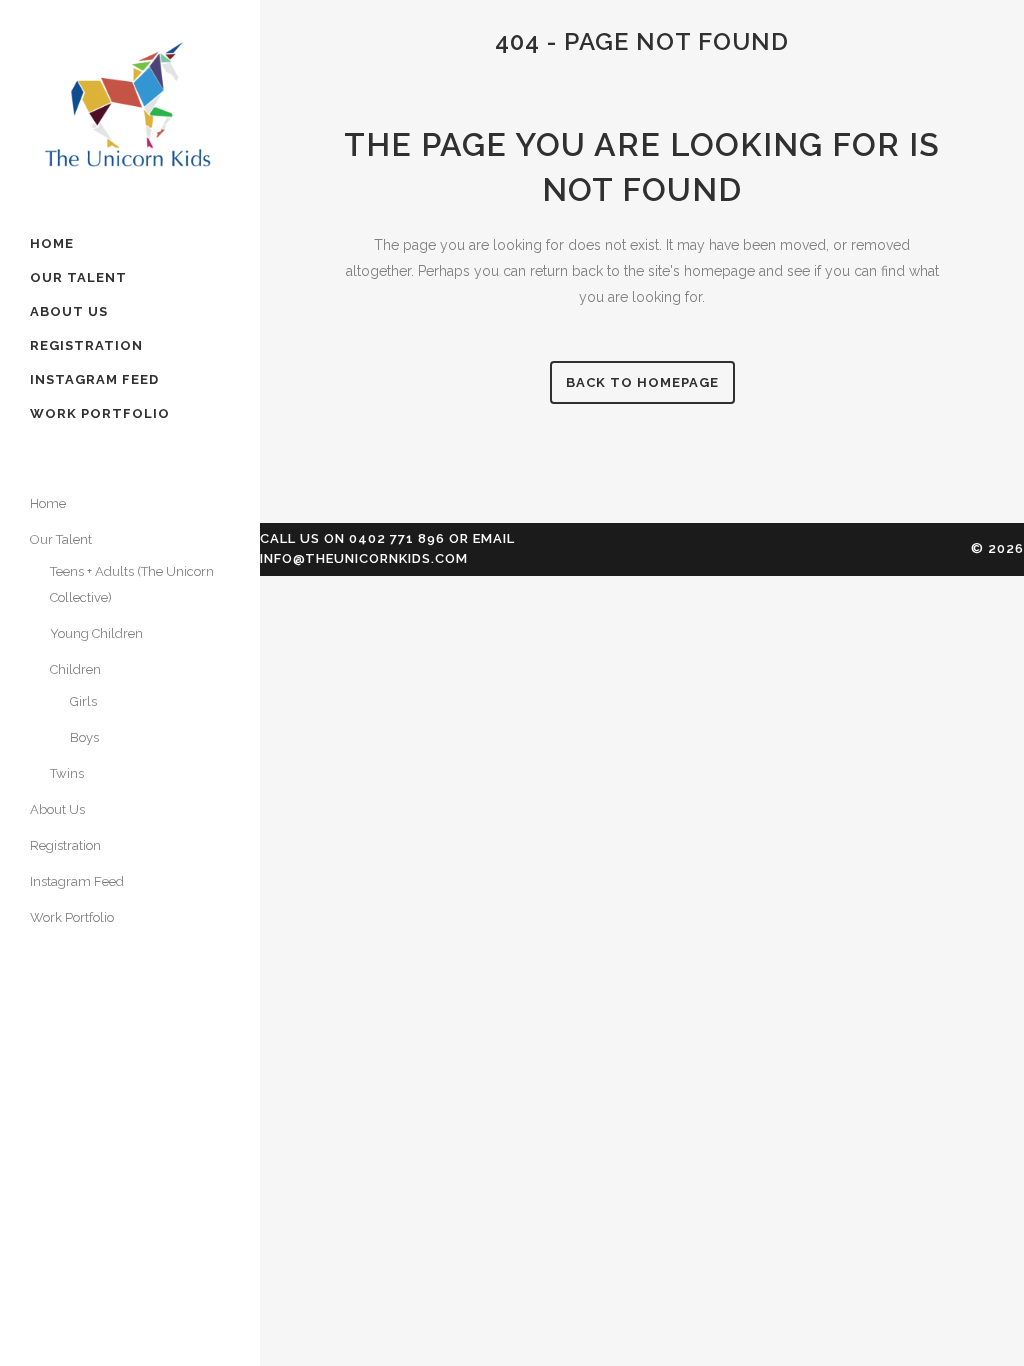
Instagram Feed (77, 881)
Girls (83, 701)
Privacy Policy (88, 1013)
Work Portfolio (72, 917)
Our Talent (61, 539)
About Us (57, 809)
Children (75, 669)
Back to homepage (642, 382)
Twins (67, 773)
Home (48, 503)
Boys (84, 737)
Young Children (96, 633)
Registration (65, 845)
